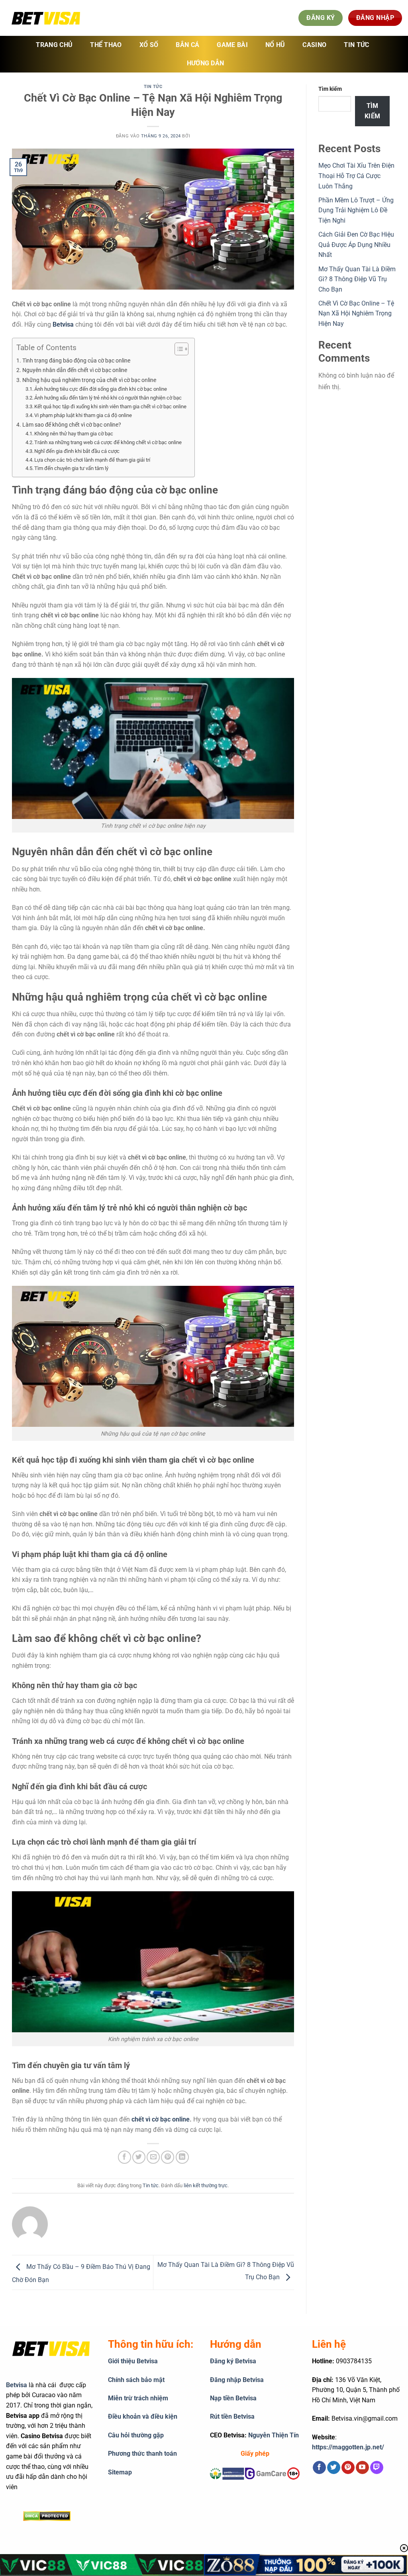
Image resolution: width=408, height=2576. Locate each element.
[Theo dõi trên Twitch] (377, 2468)
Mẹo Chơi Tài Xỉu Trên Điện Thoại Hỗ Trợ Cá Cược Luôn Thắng (356, 176)
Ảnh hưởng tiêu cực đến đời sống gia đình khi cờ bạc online (101, 389)
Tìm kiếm (330, 89)
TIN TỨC (356, 45)
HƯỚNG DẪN (206, 63)
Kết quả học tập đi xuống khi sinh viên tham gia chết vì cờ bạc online (110, 406)
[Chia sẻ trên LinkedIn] (182, 2157)
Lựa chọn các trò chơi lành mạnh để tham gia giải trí (92, 460)
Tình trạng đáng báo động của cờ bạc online (76, 361)
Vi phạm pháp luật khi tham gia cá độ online (83, 415)
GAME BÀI (232, 45)
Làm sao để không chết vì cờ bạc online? (72, 425)
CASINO (314, 45)
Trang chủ (54, 45)
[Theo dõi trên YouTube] (362, 2468)
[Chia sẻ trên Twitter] (139, 2157)
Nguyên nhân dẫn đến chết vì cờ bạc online (75, 370)
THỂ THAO (106, 45)
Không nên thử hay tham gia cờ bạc (74, 434)
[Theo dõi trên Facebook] (319, 2468)
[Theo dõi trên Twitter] (334, 2468)
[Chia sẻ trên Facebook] (125, 2157)
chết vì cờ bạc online (161, 2119)
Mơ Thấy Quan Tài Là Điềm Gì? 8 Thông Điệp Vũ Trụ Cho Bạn (357, 279)
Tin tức (153, 87)
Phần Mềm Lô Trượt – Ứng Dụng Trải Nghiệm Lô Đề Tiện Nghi (356, 210)
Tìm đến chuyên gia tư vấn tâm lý (71, 468)
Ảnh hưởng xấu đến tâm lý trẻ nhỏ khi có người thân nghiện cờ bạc (108, 398)
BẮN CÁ (187, 45)
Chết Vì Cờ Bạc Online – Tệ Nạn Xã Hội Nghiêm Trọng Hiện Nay (356, 313)
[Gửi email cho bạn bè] (153, 2157)
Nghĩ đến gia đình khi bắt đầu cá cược (77, 451)
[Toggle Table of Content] (178, 349)
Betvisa (17, 2385)
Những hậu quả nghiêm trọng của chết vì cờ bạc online (89, 380)
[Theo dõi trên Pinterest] (348, 2468)
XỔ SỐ (149, 45)
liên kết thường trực (206, 2185)
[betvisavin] (46, 18)
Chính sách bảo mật (136, 2380)
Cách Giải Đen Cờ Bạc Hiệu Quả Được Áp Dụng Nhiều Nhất (356, 245)
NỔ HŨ (275, 45)
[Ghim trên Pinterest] (168, 2157)
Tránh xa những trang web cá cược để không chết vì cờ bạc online (108, 442)
